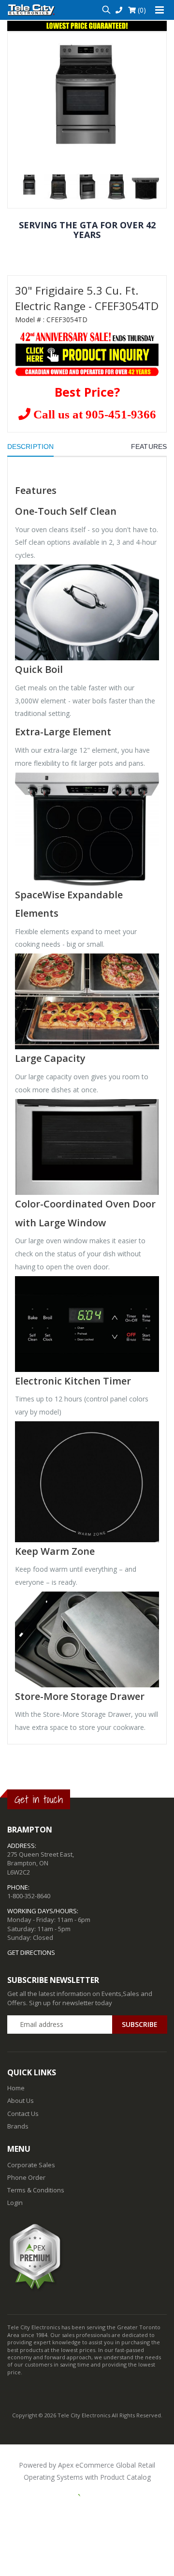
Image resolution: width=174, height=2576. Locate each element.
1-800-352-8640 (29, 1896)
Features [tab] (149, 447)
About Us (21, 2100)
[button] (106, 10)
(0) (141, 10)
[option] (87, 94)
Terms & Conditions (36, 2190)
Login (15, 2203)
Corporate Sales (31, 2165)
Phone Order (26, 2177)
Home (16, 2088)
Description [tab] (30, 447)
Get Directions (31, 1952)
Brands (18, 2126)
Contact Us (23, 2114)
